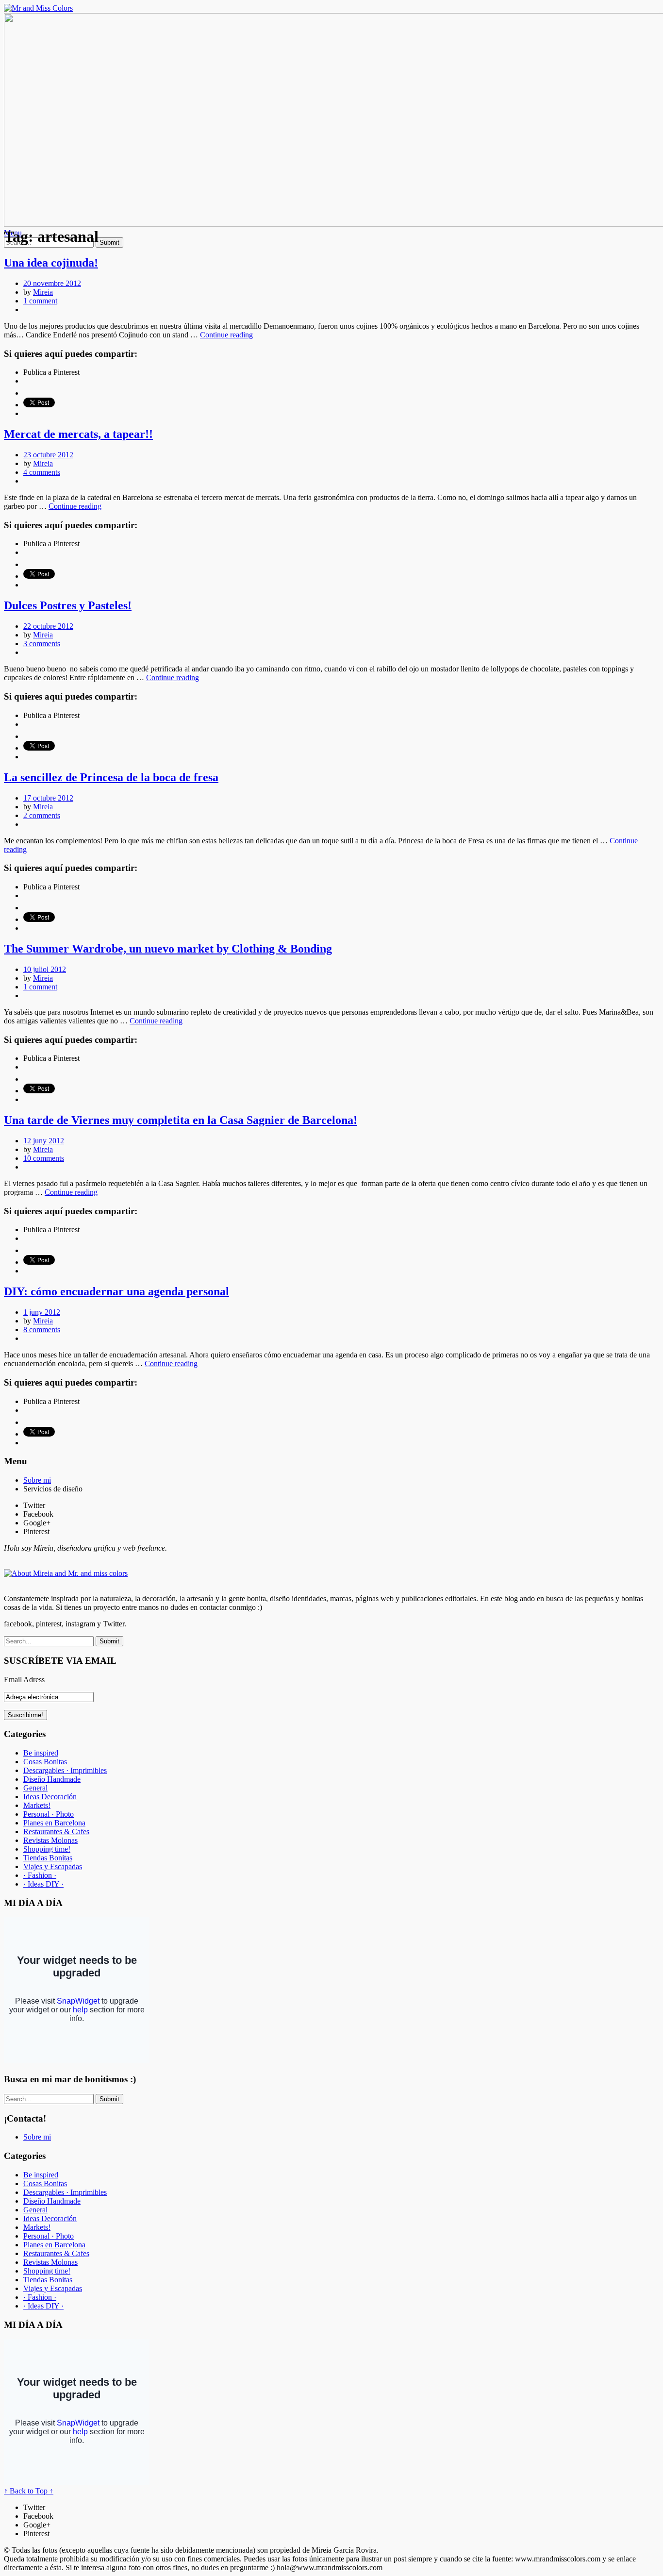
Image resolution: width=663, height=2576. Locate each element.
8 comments (42, 1330)
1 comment (40, 301)
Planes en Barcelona (54, 1823)
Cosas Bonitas (45, 1762)
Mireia (43, 292)
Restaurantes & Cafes (56, 1832)
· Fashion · (40, 1875)
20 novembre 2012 (52, 283)
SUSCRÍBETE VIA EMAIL (60, 1661)
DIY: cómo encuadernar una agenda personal (116, 1291)
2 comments (42, 815)
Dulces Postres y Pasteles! (68, 605)
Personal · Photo (49, 1814)
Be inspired (41, 1753)
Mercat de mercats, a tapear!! (78, 434)
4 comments (42, 472)
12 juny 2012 (44, 1141)
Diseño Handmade (52, 1779)
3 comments (42, 644)
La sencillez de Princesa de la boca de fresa (111, 777)
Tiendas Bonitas (48, 1858)
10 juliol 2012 (45, 969)
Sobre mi (37, 1480)
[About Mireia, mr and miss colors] (66, 1573)
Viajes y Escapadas (53, 1866)
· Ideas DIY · (43, 1884)
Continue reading (226, 335)
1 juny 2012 (42, 1312)
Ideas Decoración (50, 1797)
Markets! (37, 1805)
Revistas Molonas (50, 1840)
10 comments (44, 1158)
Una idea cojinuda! (51, 263)
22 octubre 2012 (48, 626)
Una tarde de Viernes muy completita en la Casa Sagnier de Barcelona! (181, 1120)
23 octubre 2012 (48, 455)
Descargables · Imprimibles (65, 1770)
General (35, 1788)
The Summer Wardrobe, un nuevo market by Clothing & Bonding (168, 949)
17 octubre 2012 (48, 798)
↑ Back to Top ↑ (29, 2491)
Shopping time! (47, 1849)
